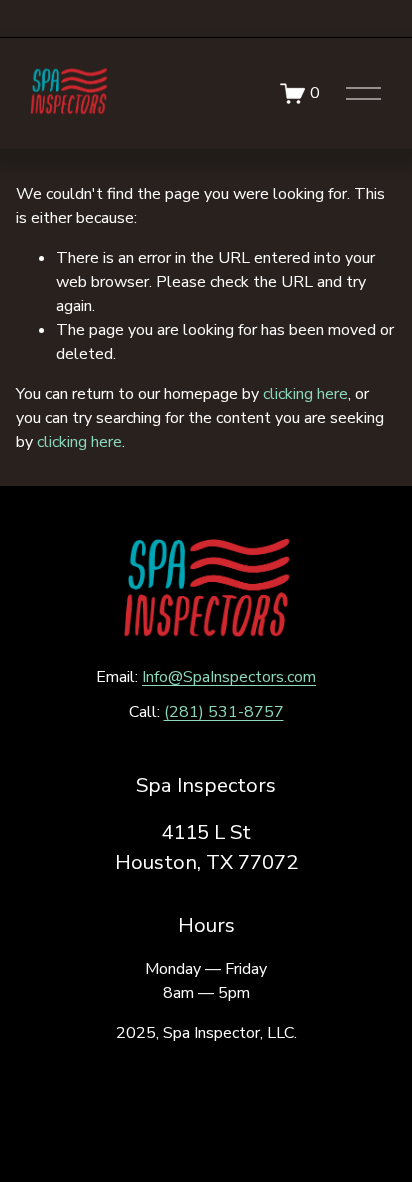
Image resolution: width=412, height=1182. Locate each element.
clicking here (305, 394)
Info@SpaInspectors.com (229, 677)
